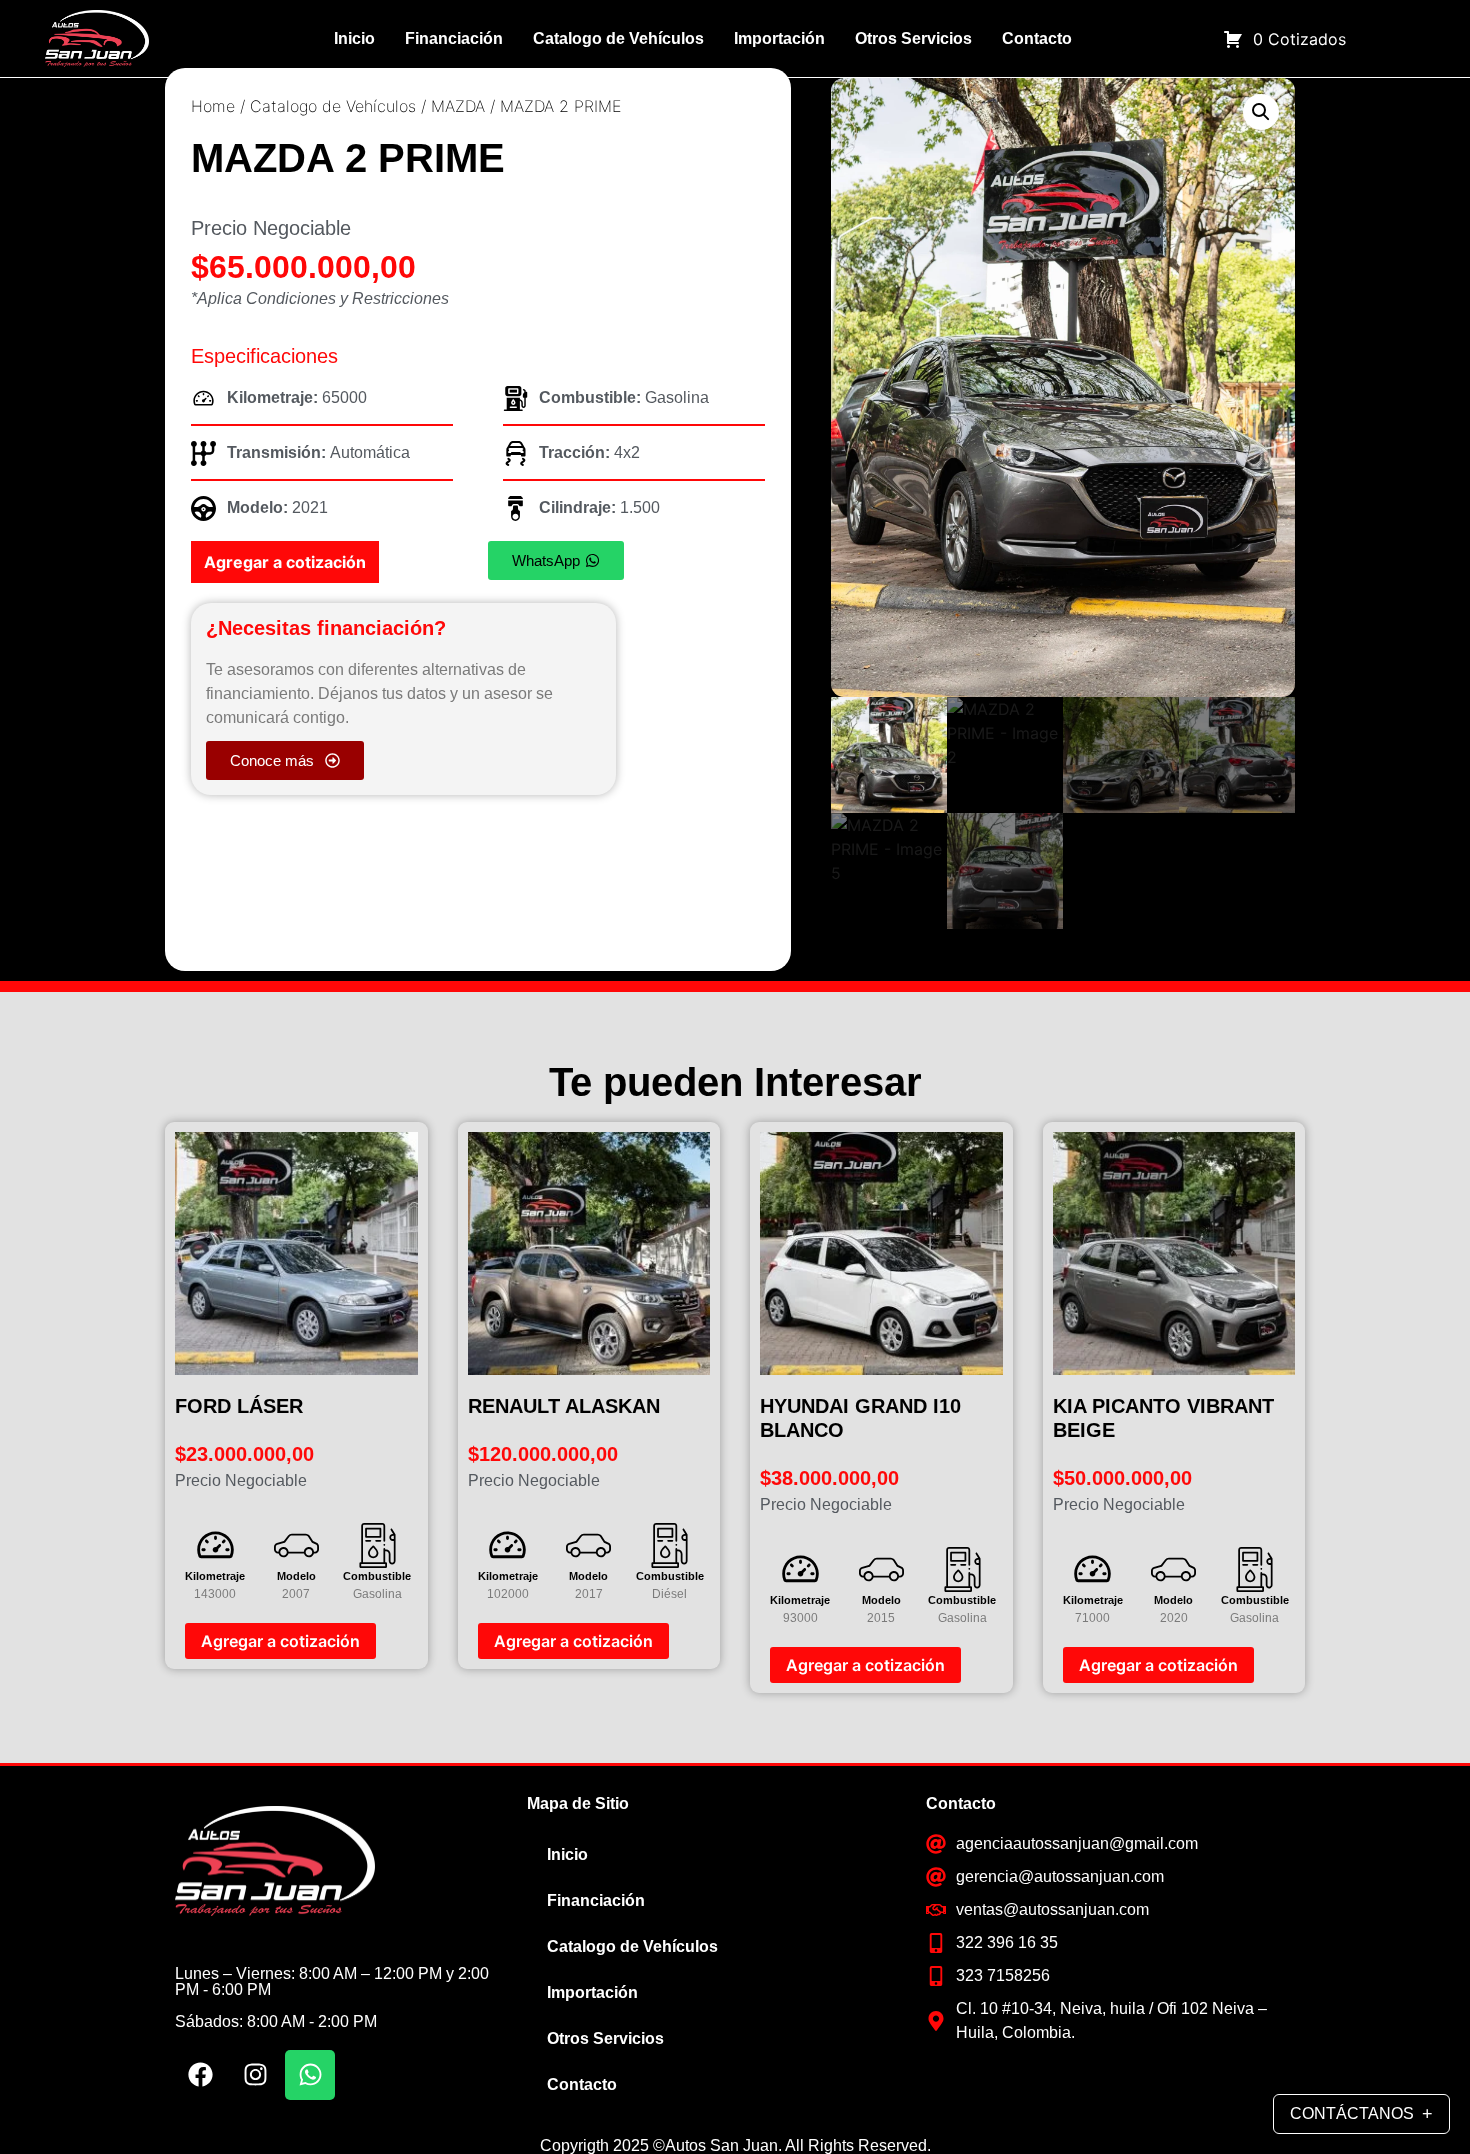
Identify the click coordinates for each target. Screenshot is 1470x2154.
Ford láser (239, 1406)
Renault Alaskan (564, 1406)
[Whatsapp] (310, 2075)
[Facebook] (200, 2075)
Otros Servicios (913, 38)
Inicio (354, 38)
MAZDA (458, 106)
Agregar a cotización (285, 562)
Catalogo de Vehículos (618, 38)
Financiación (454, 38)
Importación (779, 38)
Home (213, 106)
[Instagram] (255, 2075)
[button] (1261, 112)
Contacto (1037, 38)
